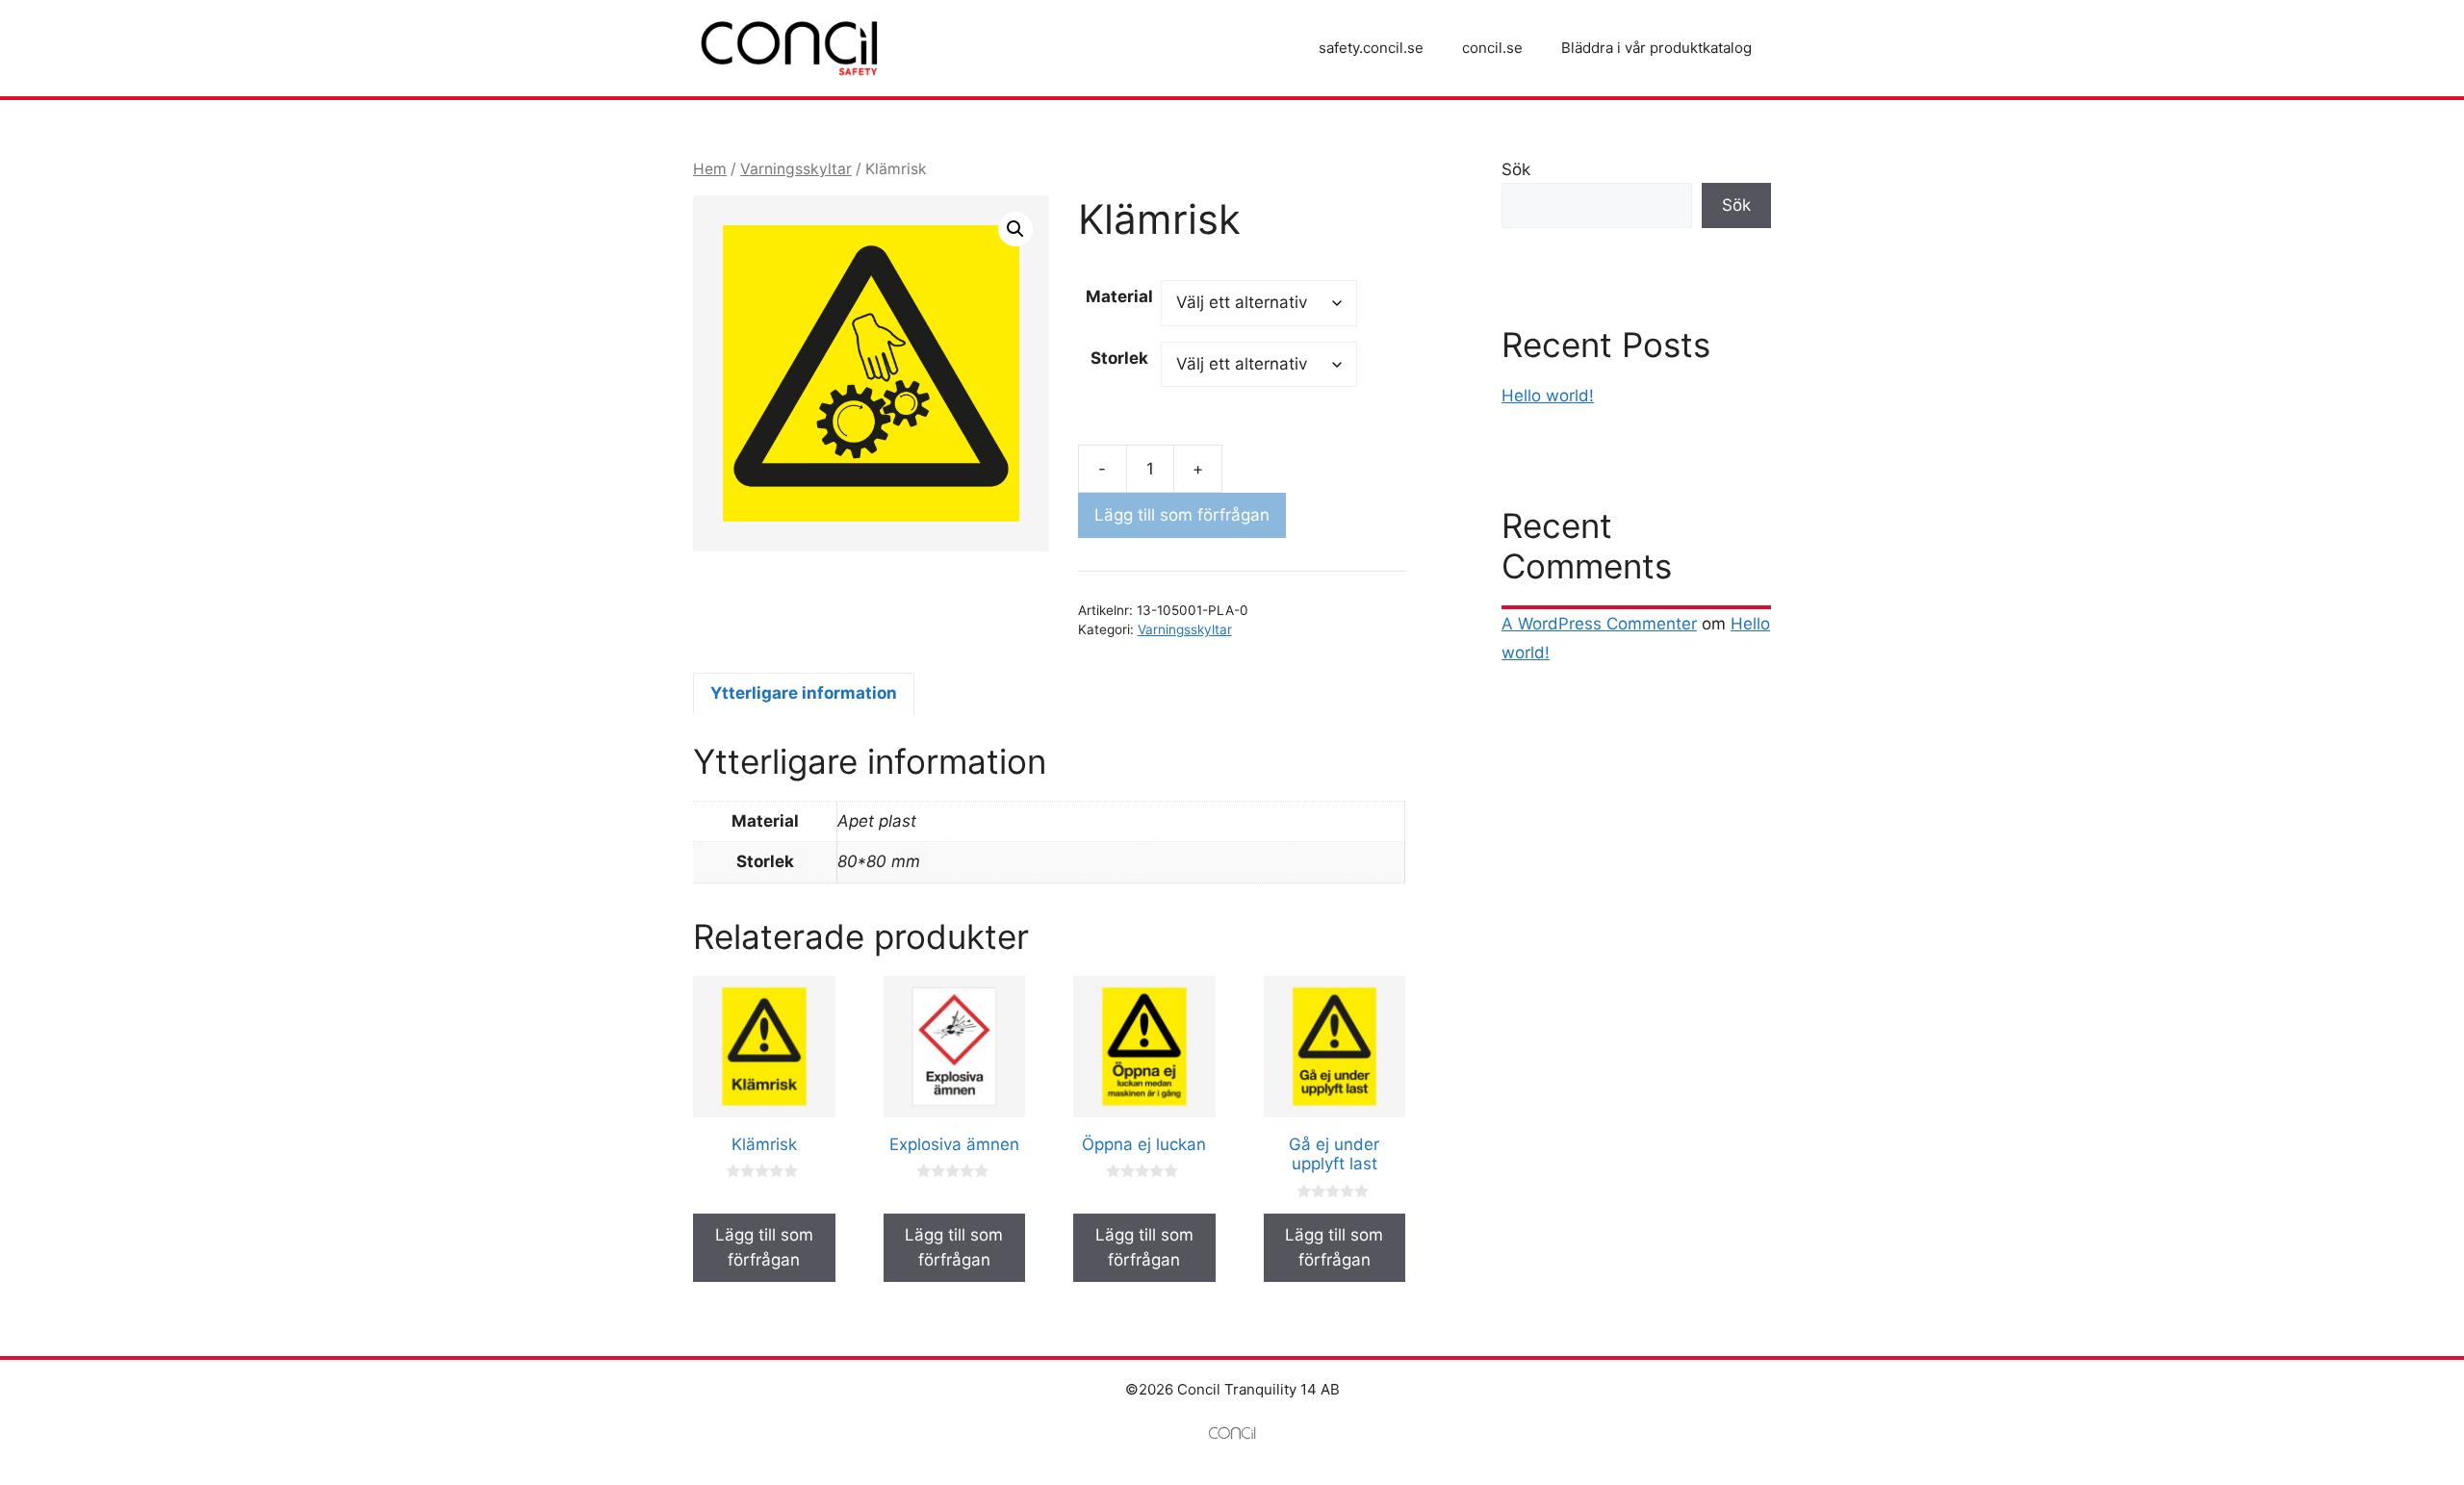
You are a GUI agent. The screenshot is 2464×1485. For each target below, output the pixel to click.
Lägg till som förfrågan (1182, 515)
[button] (1015, 229)
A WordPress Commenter (1599, 624)
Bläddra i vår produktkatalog (1656, 48)
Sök (1516, 169)
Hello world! (1548, 396)
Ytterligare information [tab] (804, 693)
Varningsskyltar (796, 169)
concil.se (1492, 48)
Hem (710, 169)
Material (1119, 296)
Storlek (1119, 358)
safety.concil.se (1371, 48)
